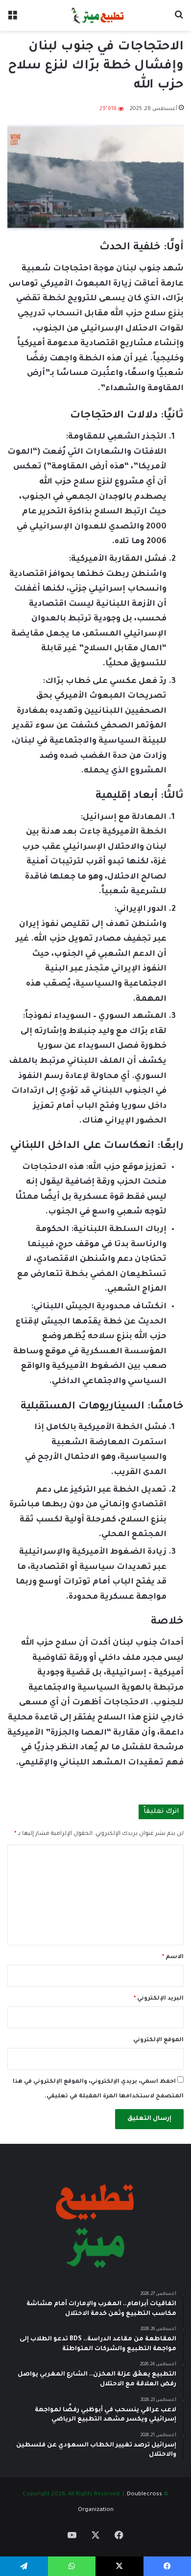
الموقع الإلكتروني (158, 2040)
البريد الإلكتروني (159, 1999)
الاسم (173, 1957)
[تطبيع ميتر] (95, 15)
